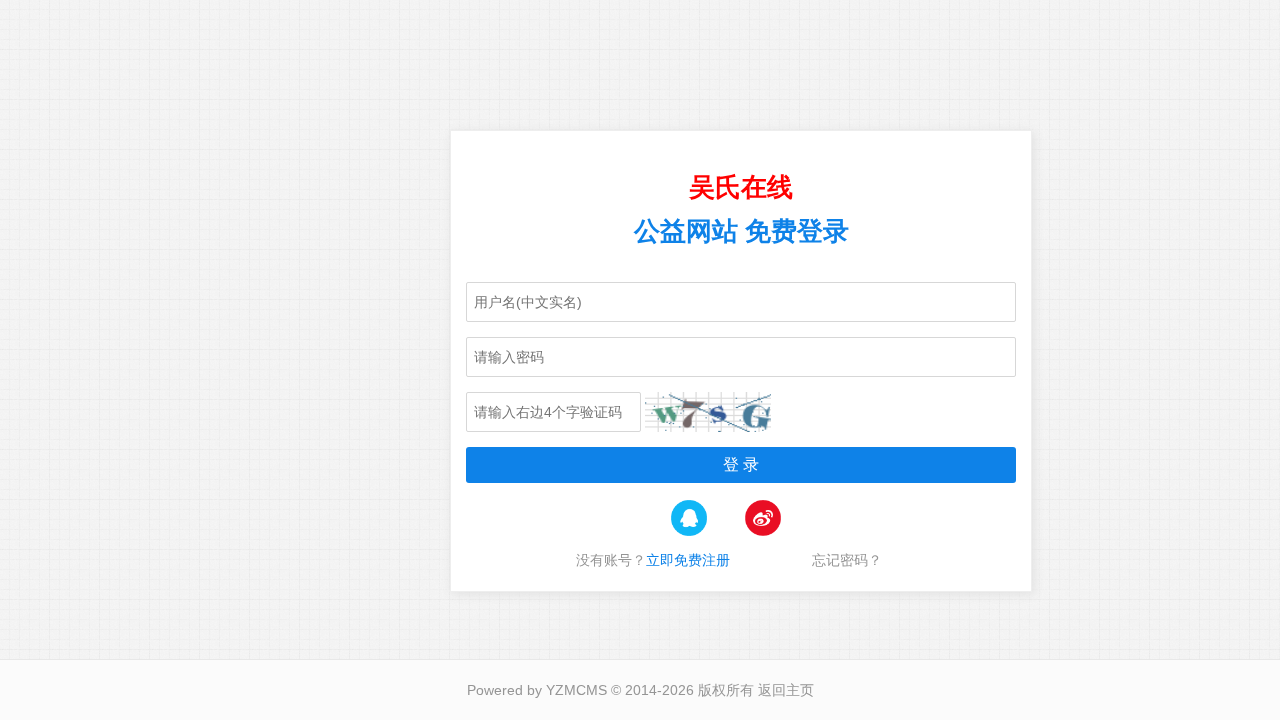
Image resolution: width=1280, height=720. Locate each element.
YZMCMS (576, 690)
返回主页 (786, 690)
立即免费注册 (688, 560)
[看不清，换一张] (708, 412)
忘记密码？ (859, 560)
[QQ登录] (689, 533)
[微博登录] (763, 533)
